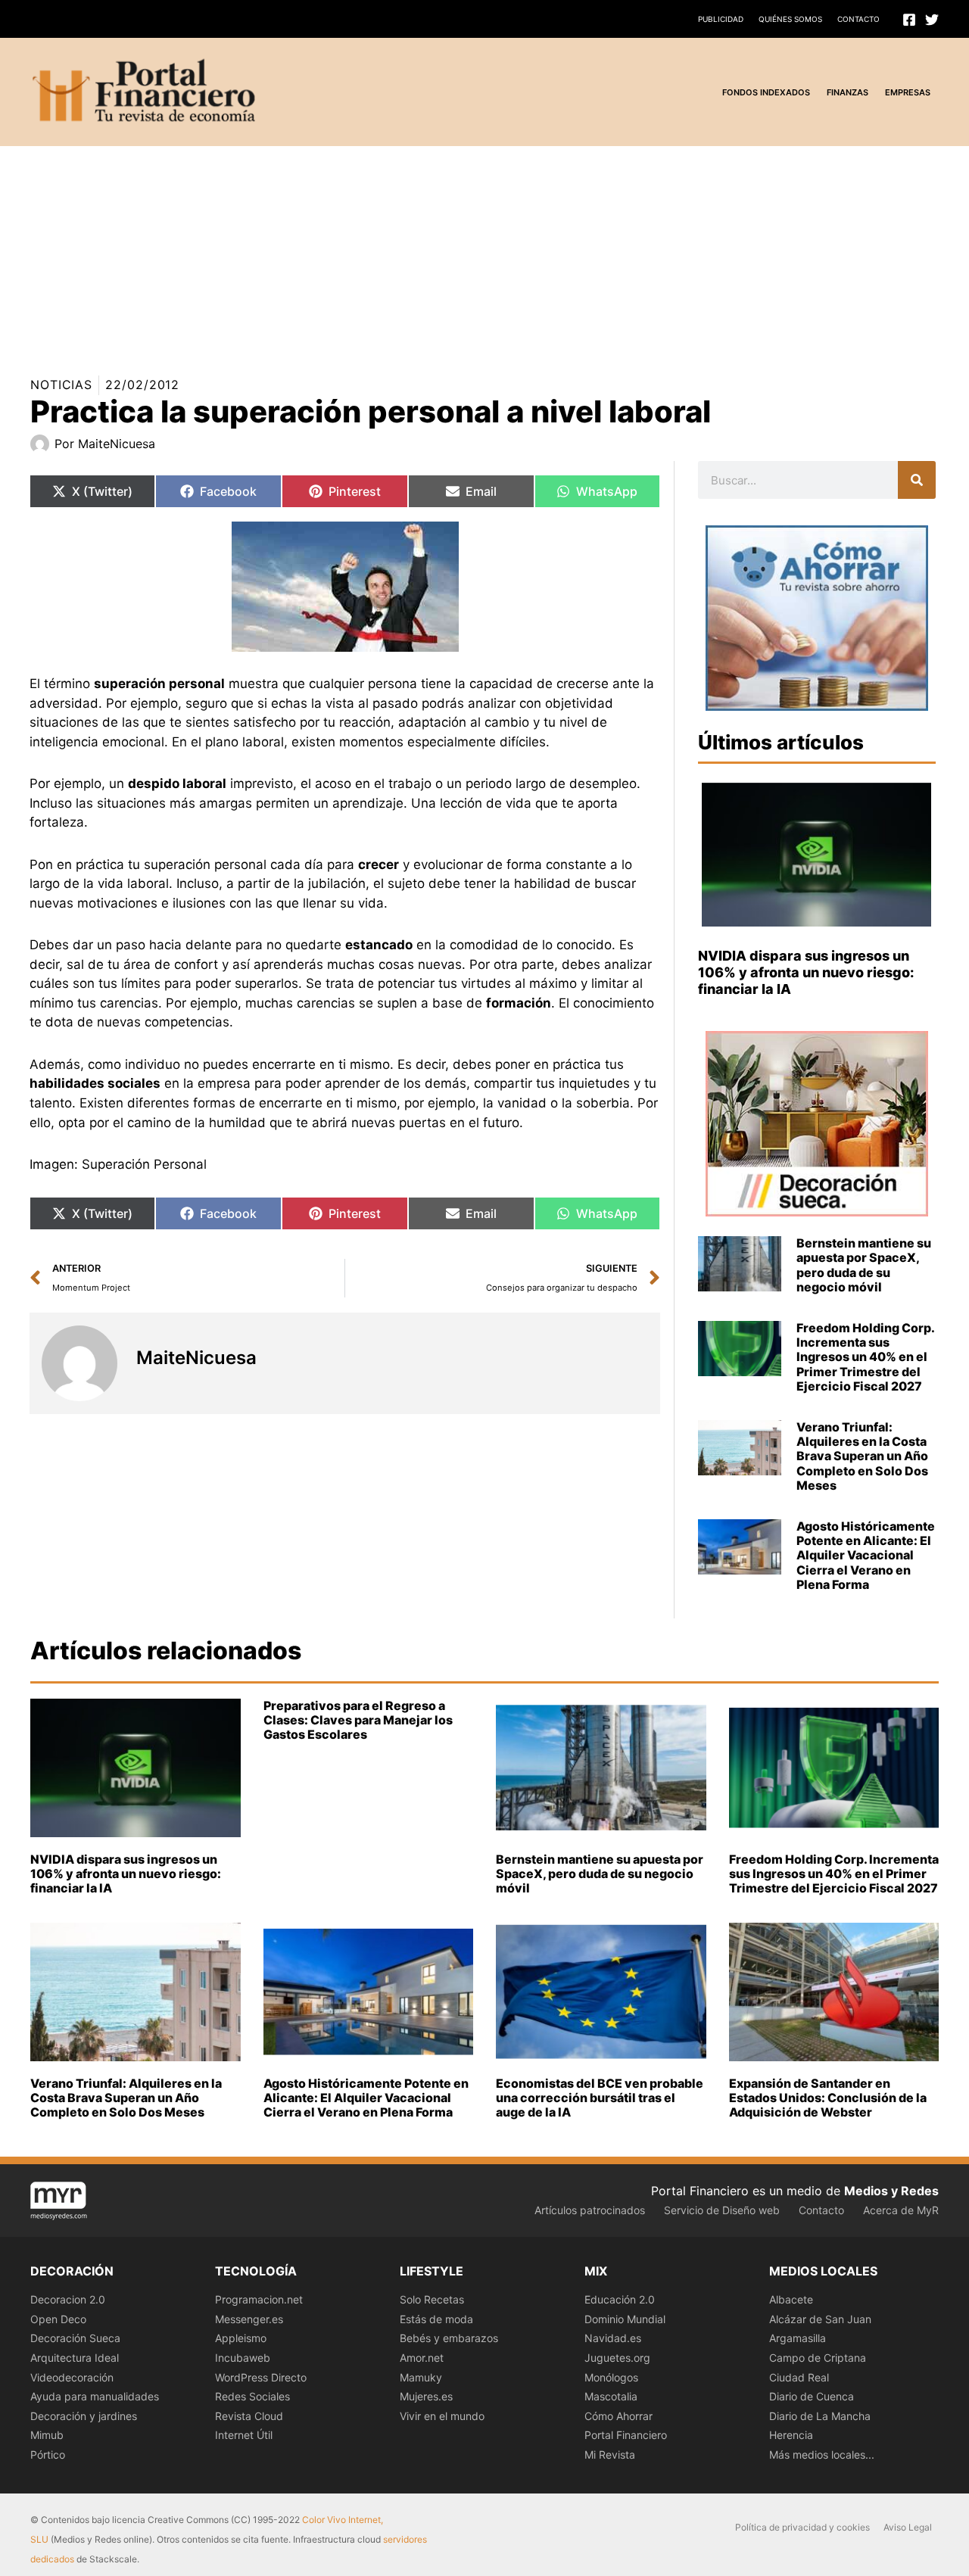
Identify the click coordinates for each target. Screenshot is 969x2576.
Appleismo (241, 2338)
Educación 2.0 (620, 2299)
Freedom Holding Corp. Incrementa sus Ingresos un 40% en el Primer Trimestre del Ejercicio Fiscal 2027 (865, 1357)
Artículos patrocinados (590, 2210)
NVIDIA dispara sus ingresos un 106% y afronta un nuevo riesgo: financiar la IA (806, 972)
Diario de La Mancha (820, 2416)
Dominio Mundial (625, 2319)
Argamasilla (798, 2338)
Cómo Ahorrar (618, 2416)
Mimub (47, 2435)
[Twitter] (932, 20)
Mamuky (421, 2377)
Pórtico (48, 2455)
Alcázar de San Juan (820, 2319)
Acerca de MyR (901, 2210)
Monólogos (611, 2377)
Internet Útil (244, 2435)
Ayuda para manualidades (95, 2396)
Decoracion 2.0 (68, 2299)
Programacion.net (259, 2299)
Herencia (791, 2435)
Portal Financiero (626, 2435)
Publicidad (721, 19)
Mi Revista (610, 2455)
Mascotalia (611, 2396)
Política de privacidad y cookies (802, 2527)
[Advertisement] (454, 252)
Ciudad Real (799, 2377)
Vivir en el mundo (442, 2416)
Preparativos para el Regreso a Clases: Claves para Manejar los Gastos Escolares (358, 1720)
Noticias (61, 385)
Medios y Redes (891, 2191)
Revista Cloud (249, 2416)
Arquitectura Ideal (75, 2358)
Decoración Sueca (75, 2338)
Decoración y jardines (84, 2416)
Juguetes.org (617, 2358)
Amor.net (422, 2358)
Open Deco (58, 2319)
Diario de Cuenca (812, 2396)
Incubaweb (243, 2358)
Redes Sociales (252, 2396)
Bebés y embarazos (449, 2338)
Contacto (858, 19)
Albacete (791, 2299)
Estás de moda (436, 2319)
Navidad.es (613, 2338)
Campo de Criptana (818, 2358)
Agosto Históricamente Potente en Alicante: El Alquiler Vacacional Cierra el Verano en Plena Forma (866, 1555)
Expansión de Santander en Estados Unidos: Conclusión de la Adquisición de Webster (828, 2098)
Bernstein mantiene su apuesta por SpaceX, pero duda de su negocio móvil (864, 1265)
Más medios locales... (822, 2455)
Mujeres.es (426, 2396)
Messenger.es (249, 2319)
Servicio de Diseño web (722, 2210)
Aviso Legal (908, 2527)
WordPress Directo (261, 2377)
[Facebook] (909, 20)
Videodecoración (72, 2377)
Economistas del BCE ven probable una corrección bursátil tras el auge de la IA (600, 2098)
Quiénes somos (790, 19)
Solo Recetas (432, 2299)
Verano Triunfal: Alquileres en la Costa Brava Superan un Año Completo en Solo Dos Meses (862, 1456)
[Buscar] (917, 480)
